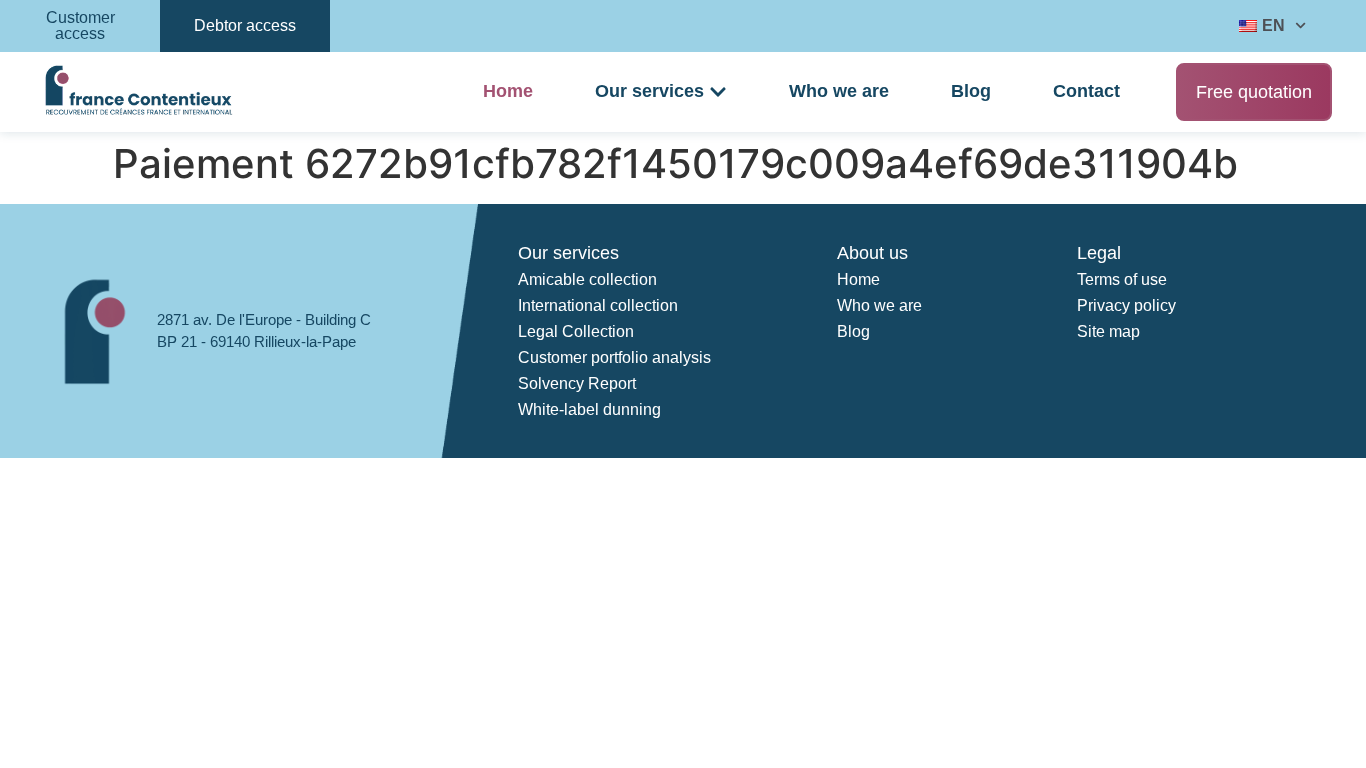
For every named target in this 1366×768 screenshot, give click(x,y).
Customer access (80, 25)
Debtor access (245, 25)
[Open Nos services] (718, 92)
